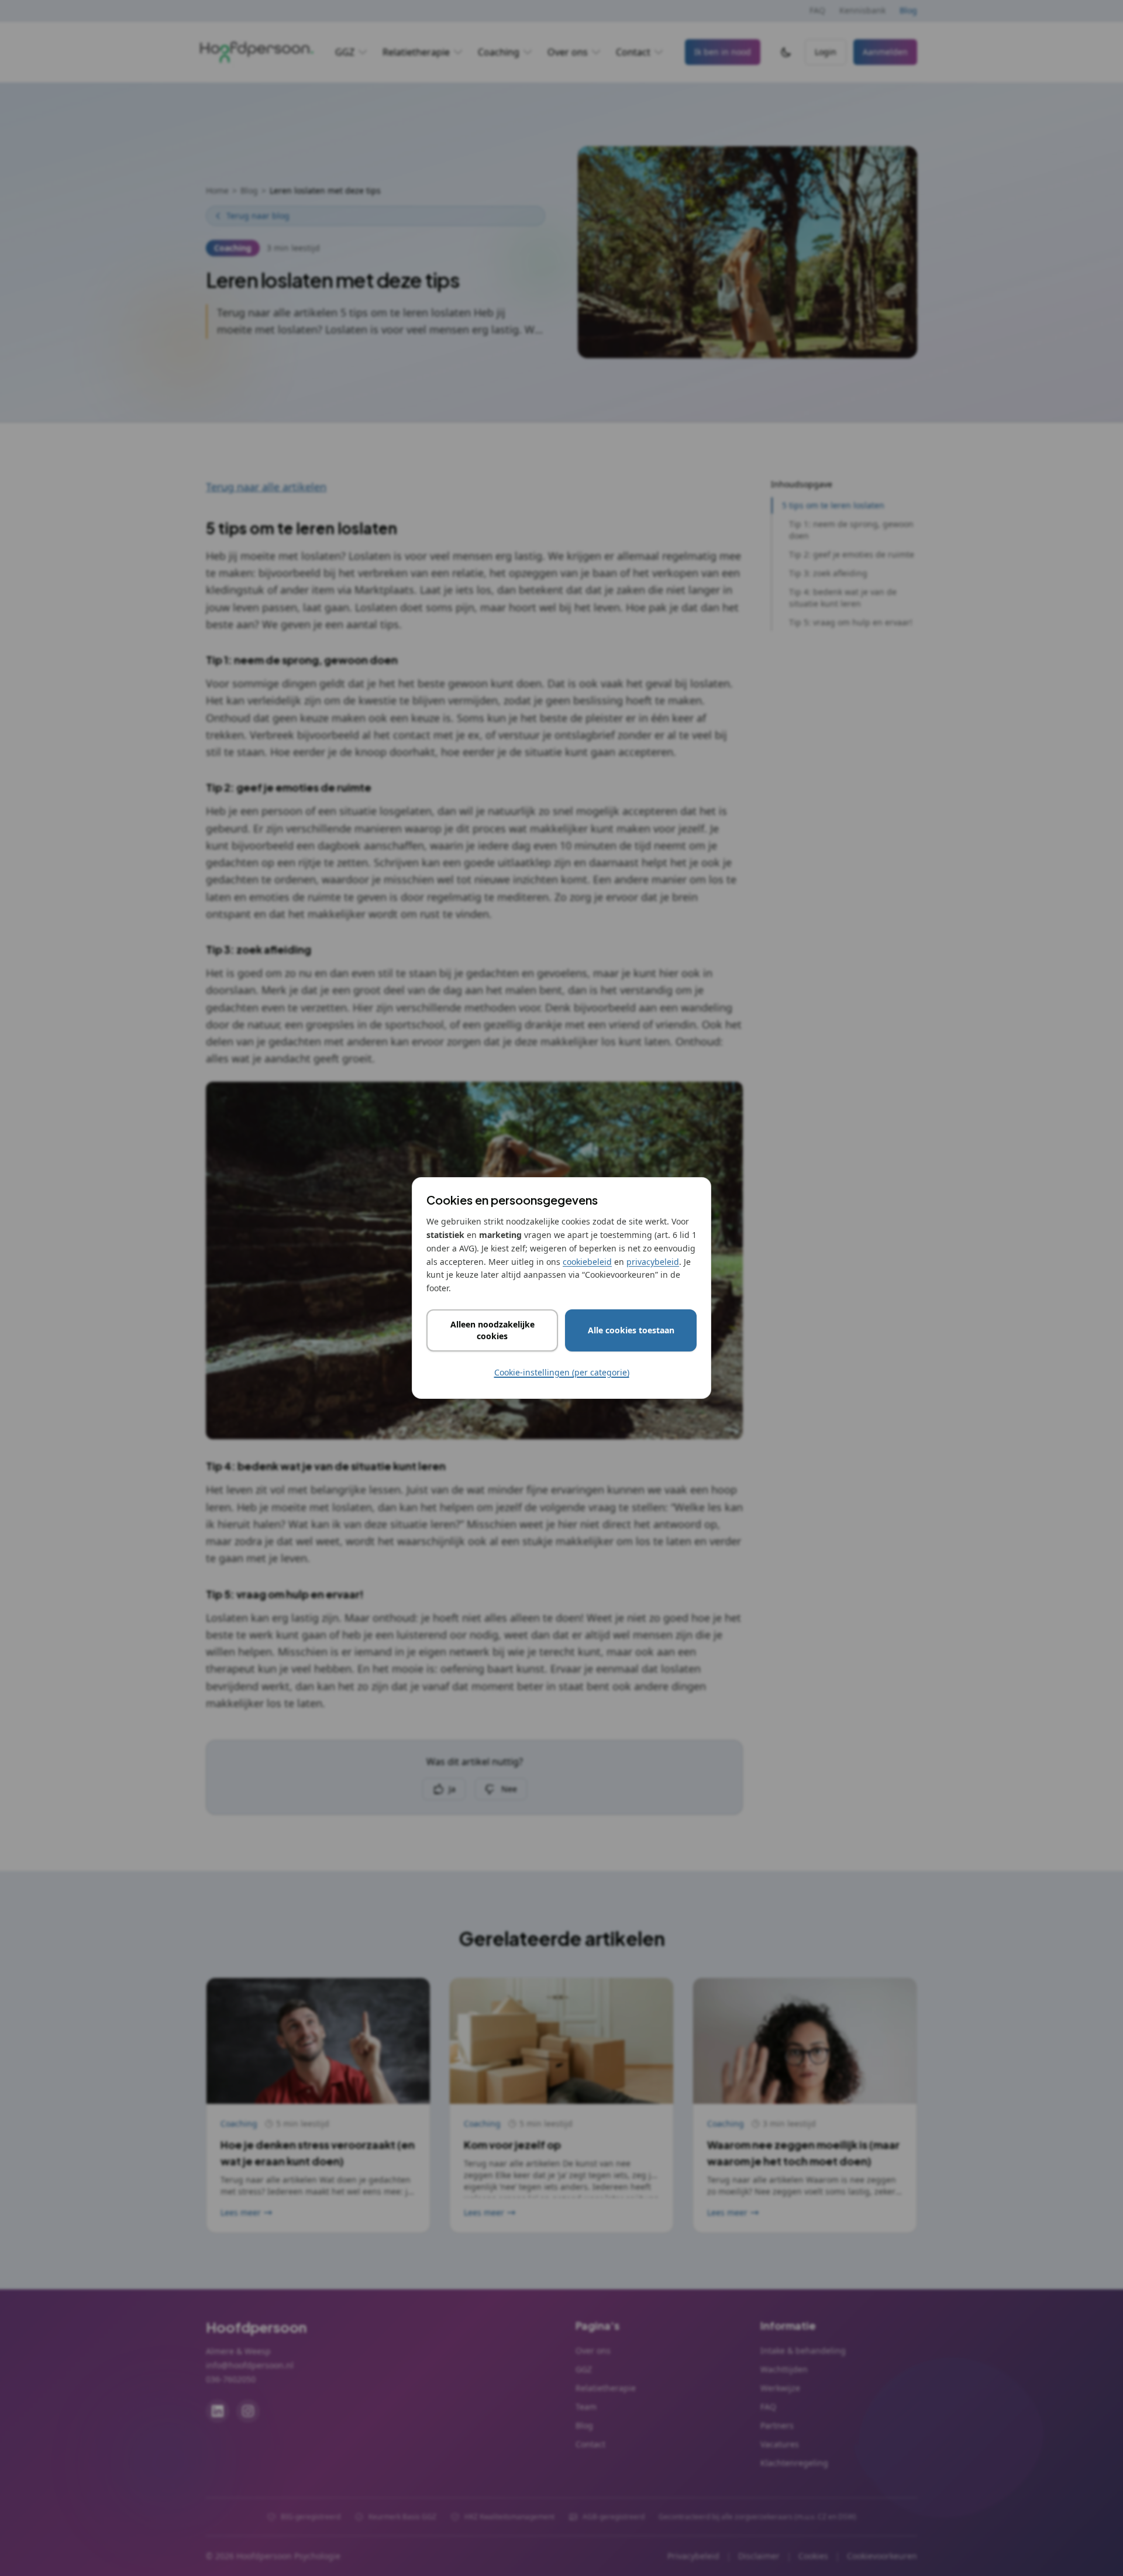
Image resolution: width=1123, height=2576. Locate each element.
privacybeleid (653, 1262)
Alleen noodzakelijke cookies (492, 1330)
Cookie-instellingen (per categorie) (562, 1372)
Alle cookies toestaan (631, 1330)
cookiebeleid (587, 1262)
